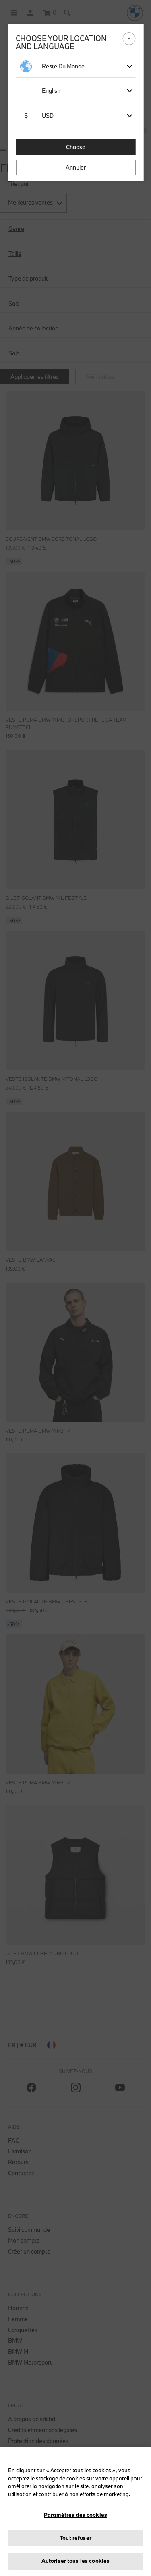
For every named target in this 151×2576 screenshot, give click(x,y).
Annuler (76, 167)
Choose (76, 147)
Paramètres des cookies (75, 2515)
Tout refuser (75, 2538)
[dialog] (75, 1288)
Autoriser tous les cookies (75, 2561)
